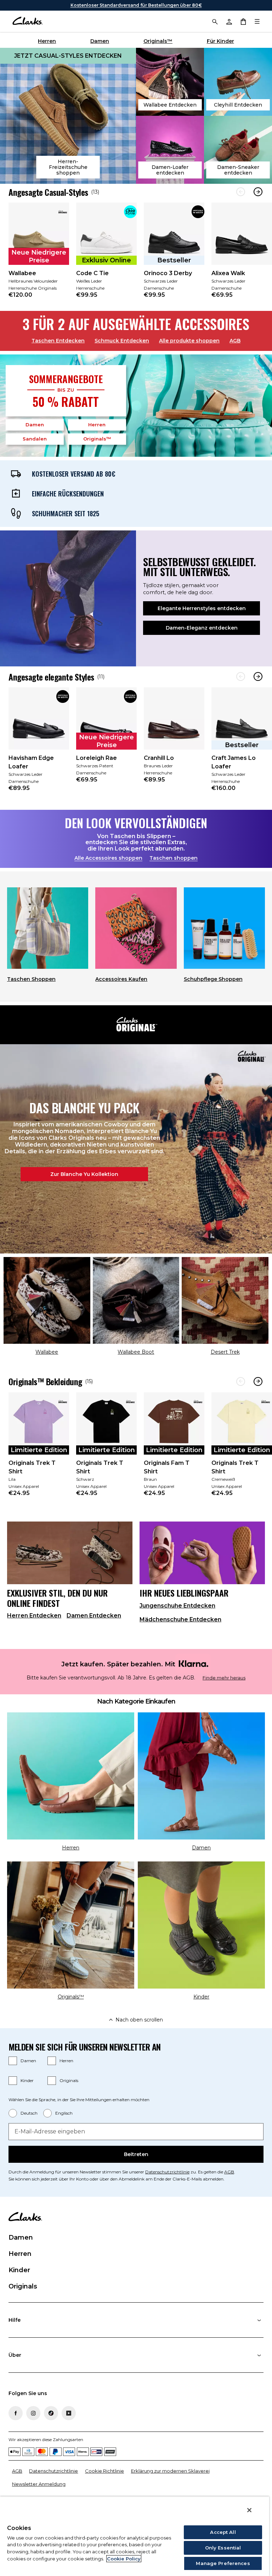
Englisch (64, 2113)
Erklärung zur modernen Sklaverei (170, 2471)
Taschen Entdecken (58, 341)
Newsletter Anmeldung (39, 2484)
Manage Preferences (223, 2563)
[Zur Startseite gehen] (27, 21)
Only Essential (223, 2548)
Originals (69, 2080)
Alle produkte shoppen (189, 341)
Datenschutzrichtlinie (167, 2172)
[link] (39, 255)
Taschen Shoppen (31, 979)
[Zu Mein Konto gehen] (229, 21)
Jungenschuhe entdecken (177, 1606)
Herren (47, 41)
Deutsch (29, 2113)
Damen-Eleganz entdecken (202, 628)
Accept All (223, 2532)
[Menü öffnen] (257, 21)
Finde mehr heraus (224, 1678)
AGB (235, 341)
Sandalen (35, 439)
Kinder (27, 2080)
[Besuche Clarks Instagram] (33, 2413)
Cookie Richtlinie (104, 2471)
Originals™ (158, 41)
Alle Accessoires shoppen (108, 858)
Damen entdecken (94, 1616)
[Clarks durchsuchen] (215, 21)
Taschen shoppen (174, 858)
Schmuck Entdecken (122, 341)
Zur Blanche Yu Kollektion (84, 1174)
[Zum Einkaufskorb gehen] (243, 21)
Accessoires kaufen (121, 979)
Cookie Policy (124, 2559)
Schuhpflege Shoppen (213, 979)
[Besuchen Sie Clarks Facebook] (16, 2413)
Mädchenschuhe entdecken (180, 1619)
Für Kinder (220, 41)
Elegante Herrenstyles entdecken (202, 608)
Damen (100, 41)
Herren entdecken (34, 1616)
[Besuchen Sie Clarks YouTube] (69, 2413)
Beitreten (136, 2154)
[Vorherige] (241, 192)
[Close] (249, 2510)
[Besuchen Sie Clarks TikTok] (51, 2413)
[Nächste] (258, 192)
